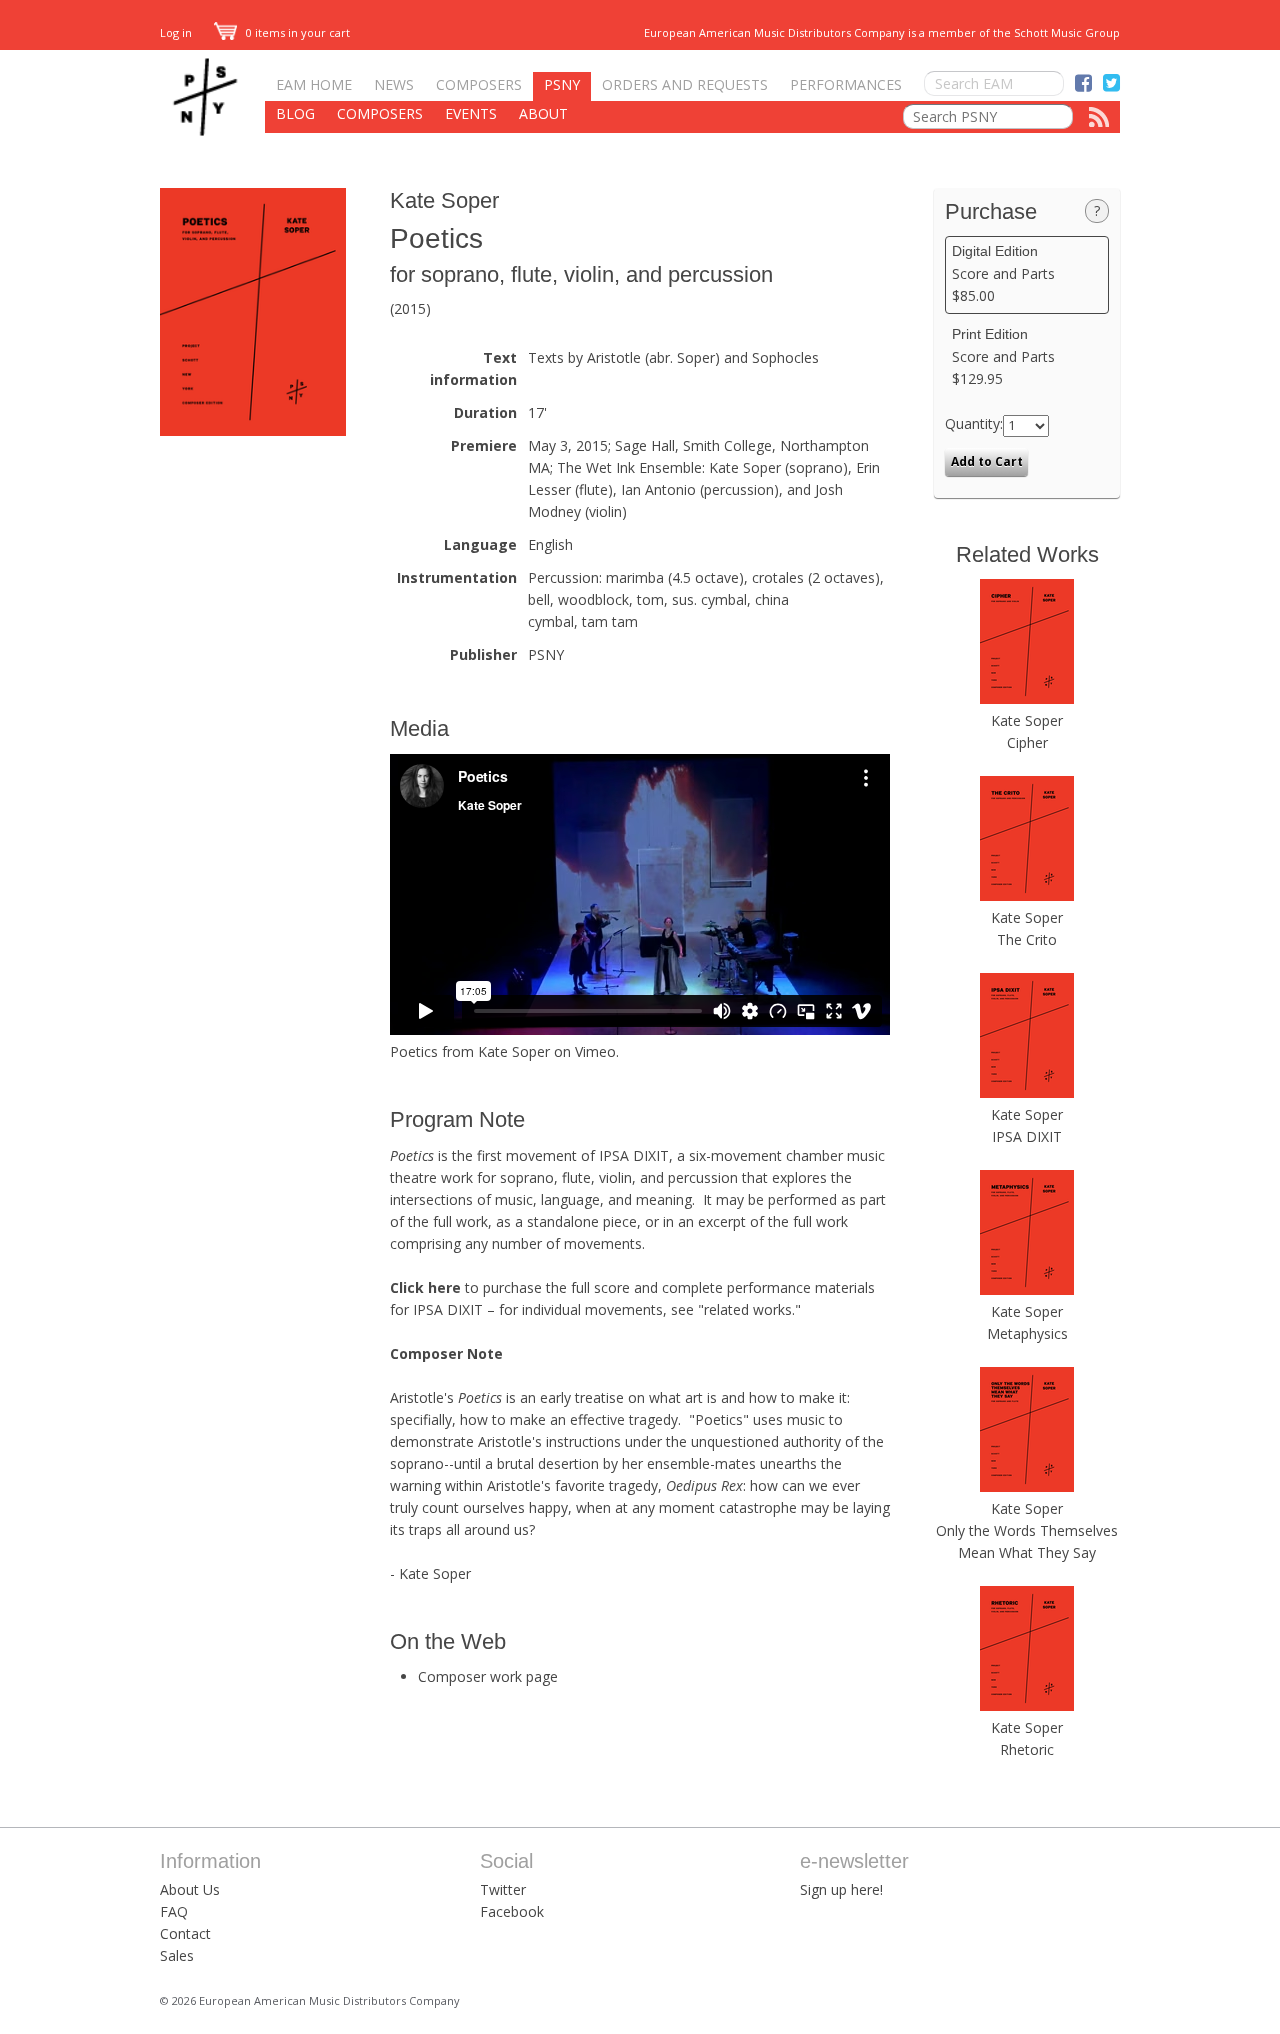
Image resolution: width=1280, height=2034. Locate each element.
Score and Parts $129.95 (1003, 357)
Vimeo (595, 1051)
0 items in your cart (296, 32)
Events (471, 113)
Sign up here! (841, 1889)
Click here (425, 1287)
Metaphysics (1027, 1333)
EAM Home (314, 84)
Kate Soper (444, 200)
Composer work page (488, 1676)
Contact (185, 1933)
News (394, 84)
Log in (176, 32)
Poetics (414, 1051)
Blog (295, 113)
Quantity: (974, 423)
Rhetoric (1027, 1749)
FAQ (174, 1911)
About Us (190, 1889)
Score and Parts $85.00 (1003, 274)
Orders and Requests (685, 84)
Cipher (1027, 742)
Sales (177, 1955)
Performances (846, 84)
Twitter (503, 1889)
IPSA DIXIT (1027, 1136)
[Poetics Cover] (253, 430)
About (543, 113)
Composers (479, 84)
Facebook (512, 1911)
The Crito (1027, 939)
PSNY (562, 84)
